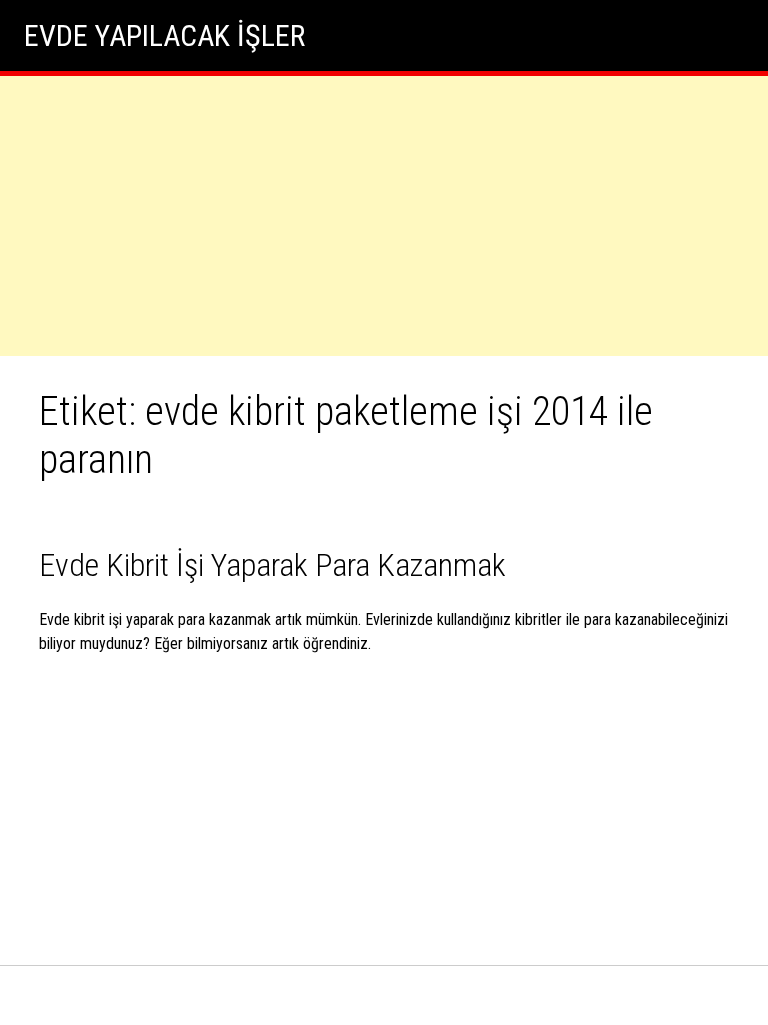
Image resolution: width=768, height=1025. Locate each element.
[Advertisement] (384, 216)
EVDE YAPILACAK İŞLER (164, 35)
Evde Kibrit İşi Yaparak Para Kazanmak (272, 565)
